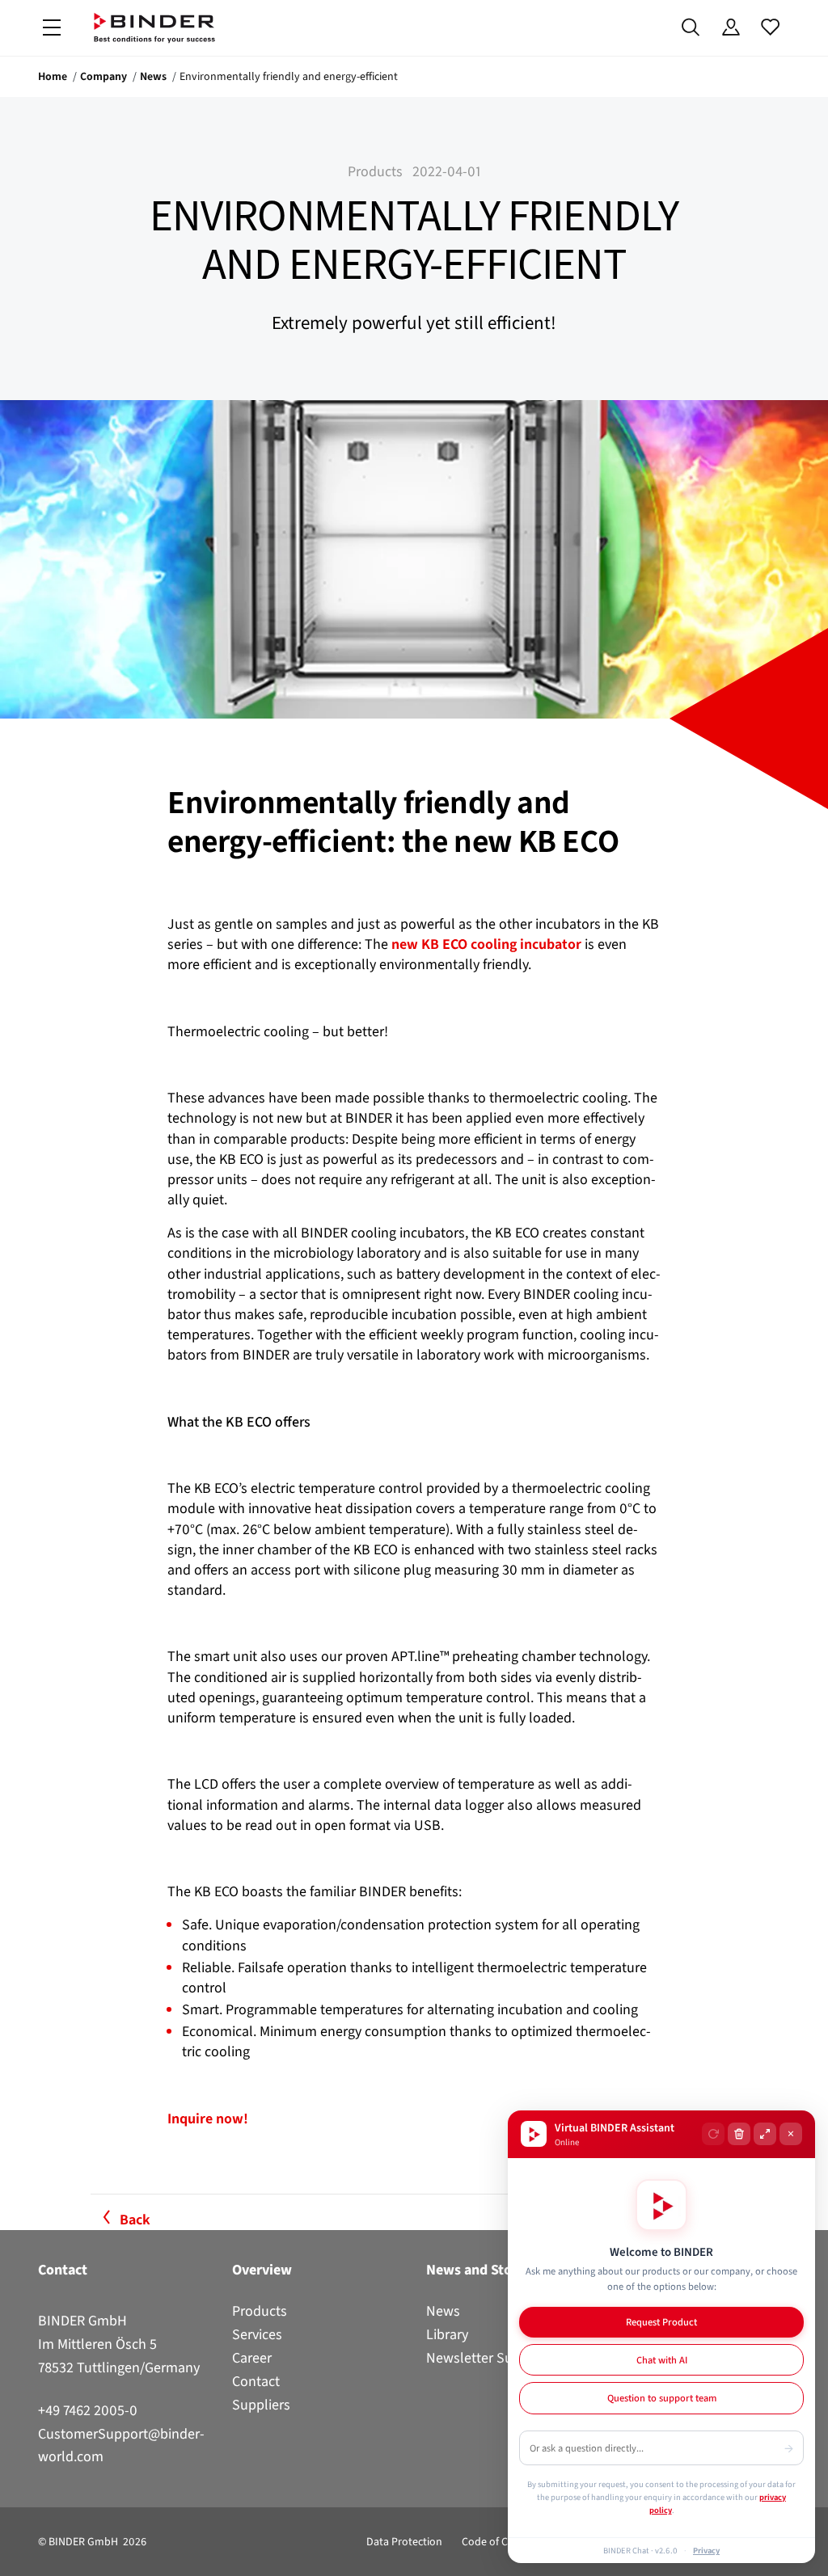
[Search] (691, 27)
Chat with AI (662, 2360)
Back (135, 2220)
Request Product (661, 2322)
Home (53, 76)
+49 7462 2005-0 (88, 2410)
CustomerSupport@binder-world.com (121, 2445)
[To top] (17, 2554)
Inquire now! (208, 2119)
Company (103, 76)
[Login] (731, 27)
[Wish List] (770, 27)
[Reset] (713, 2134)
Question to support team (662, 2398)
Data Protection (404, 2542)
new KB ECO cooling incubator (486, 944)
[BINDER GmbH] (154, 28)
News (153, 76)
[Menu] (52, 28)
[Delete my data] (739, 2134)
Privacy (706, 2550)
